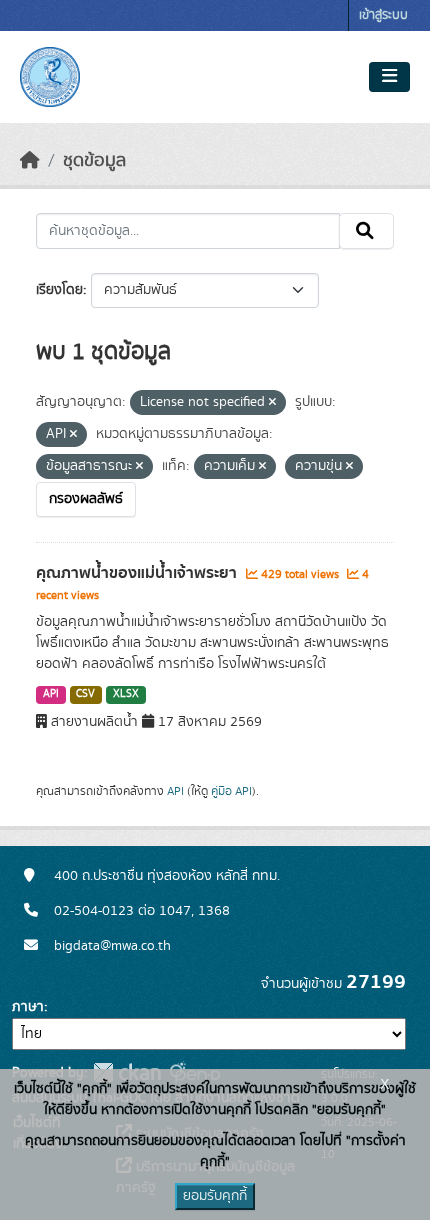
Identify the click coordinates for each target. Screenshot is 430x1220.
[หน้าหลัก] (30, 161)
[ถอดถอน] (272, 403)
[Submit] (366, 231)
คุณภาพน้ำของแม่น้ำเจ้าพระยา (138, 573)
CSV (85, 694)
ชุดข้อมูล (94, 161)
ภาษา (28, 1007)
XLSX (126, 694)
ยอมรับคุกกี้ (215, 1196)
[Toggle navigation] (389, 77)
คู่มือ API (231, 791)
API (51, 694)
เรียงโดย (59, 290)
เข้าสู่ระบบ (383, 15)
